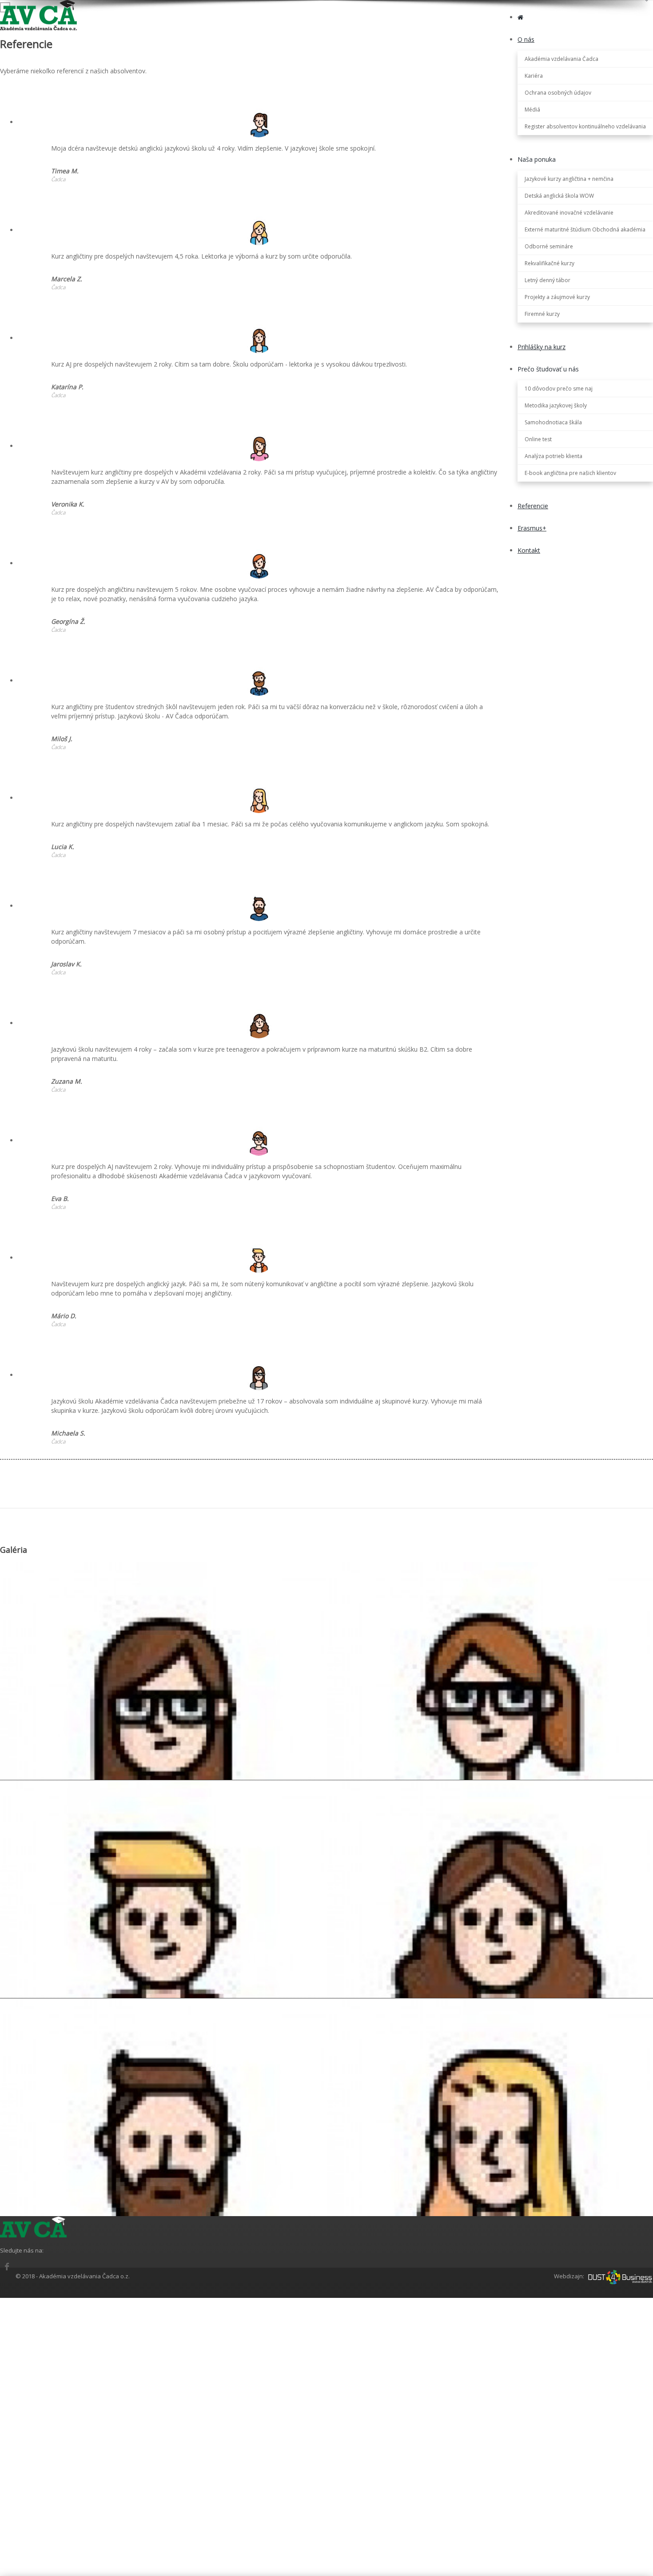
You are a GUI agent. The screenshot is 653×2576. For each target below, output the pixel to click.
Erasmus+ (532, 528)
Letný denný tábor (547, 280)
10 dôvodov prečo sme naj (559, 389)
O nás (526, 39)
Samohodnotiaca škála (553, 422)
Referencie (533, 506)
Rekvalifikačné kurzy (549, 263)
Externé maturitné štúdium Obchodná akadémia (585, 229)
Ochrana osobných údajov (558, 93)
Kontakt (529, 550)
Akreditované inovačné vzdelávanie (569, 213)
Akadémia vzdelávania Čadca (561, 59)
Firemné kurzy (542, 314)
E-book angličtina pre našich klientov (570, 473)
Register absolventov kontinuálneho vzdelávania (585, 126)
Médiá (532, 110)
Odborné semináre (549, 246)
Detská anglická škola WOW (559, 196)
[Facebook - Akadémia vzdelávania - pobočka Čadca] (7, 2267)
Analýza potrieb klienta (553, 456)
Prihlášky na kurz (542, 347)
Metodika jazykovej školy (556, 405)
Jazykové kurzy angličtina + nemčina (569, 179)
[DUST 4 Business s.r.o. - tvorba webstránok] (620, 2276)
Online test (538, 439)
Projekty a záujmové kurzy (557, 297)
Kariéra (534, 76)
